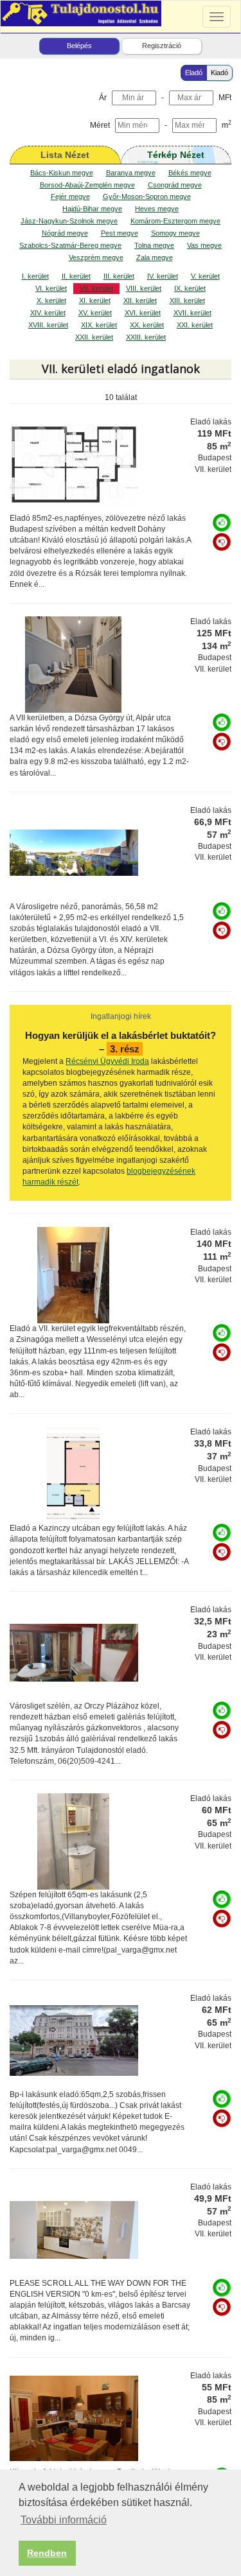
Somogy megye (175, 233)
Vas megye (204, 245)
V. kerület (205, 276)
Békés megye (190, 173)
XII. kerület (140, 300)
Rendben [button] (47, 2553)
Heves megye (157, 209)
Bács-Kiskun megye (62, 173)
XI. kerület (95, 300)
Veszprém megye (96, 257)
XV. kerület (95, 313)
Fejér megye (70, 196)
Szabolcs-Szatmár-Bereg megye (70, 245)
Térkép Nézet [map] (176, 155)
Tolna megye (154, 245)
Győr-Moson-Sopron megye (147, 196)
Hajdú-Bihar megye (92, 209)
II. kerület (76, 276)
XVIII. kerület (48, 325)
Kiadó (219, 73)
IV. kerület (163, 276)
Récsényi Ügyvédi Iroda (107, 1061)
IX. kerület (190, 288)
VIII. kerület (144, 288)
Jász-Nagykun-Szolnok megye (69, 221)
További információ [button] (64, 2520)
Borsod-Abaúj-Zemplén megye (87, 185)
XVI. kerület (143, 313)
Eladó (194, 73)
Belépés (79, 46)
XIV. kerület (48, 313)
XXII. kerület (94, 337)
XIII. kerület (187, 300)
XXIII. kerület (146, 337)
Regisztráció (162, 46)
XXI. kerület (195, 325)
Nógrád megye (65, 233)
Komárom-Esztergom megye (175, 221)
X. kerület (51, 300)
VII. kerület (96, 288)
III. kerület (119, 276)
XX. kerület (147, 325)
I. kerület (35, 276)
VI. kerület (51, 288)
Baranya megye (131, 173)
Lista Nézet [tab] (65, 155)
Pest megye (120, 233)
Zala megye (155, 257)
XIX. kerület (99, 325)
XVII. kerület (192, 313)
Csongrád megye (175, 185)
